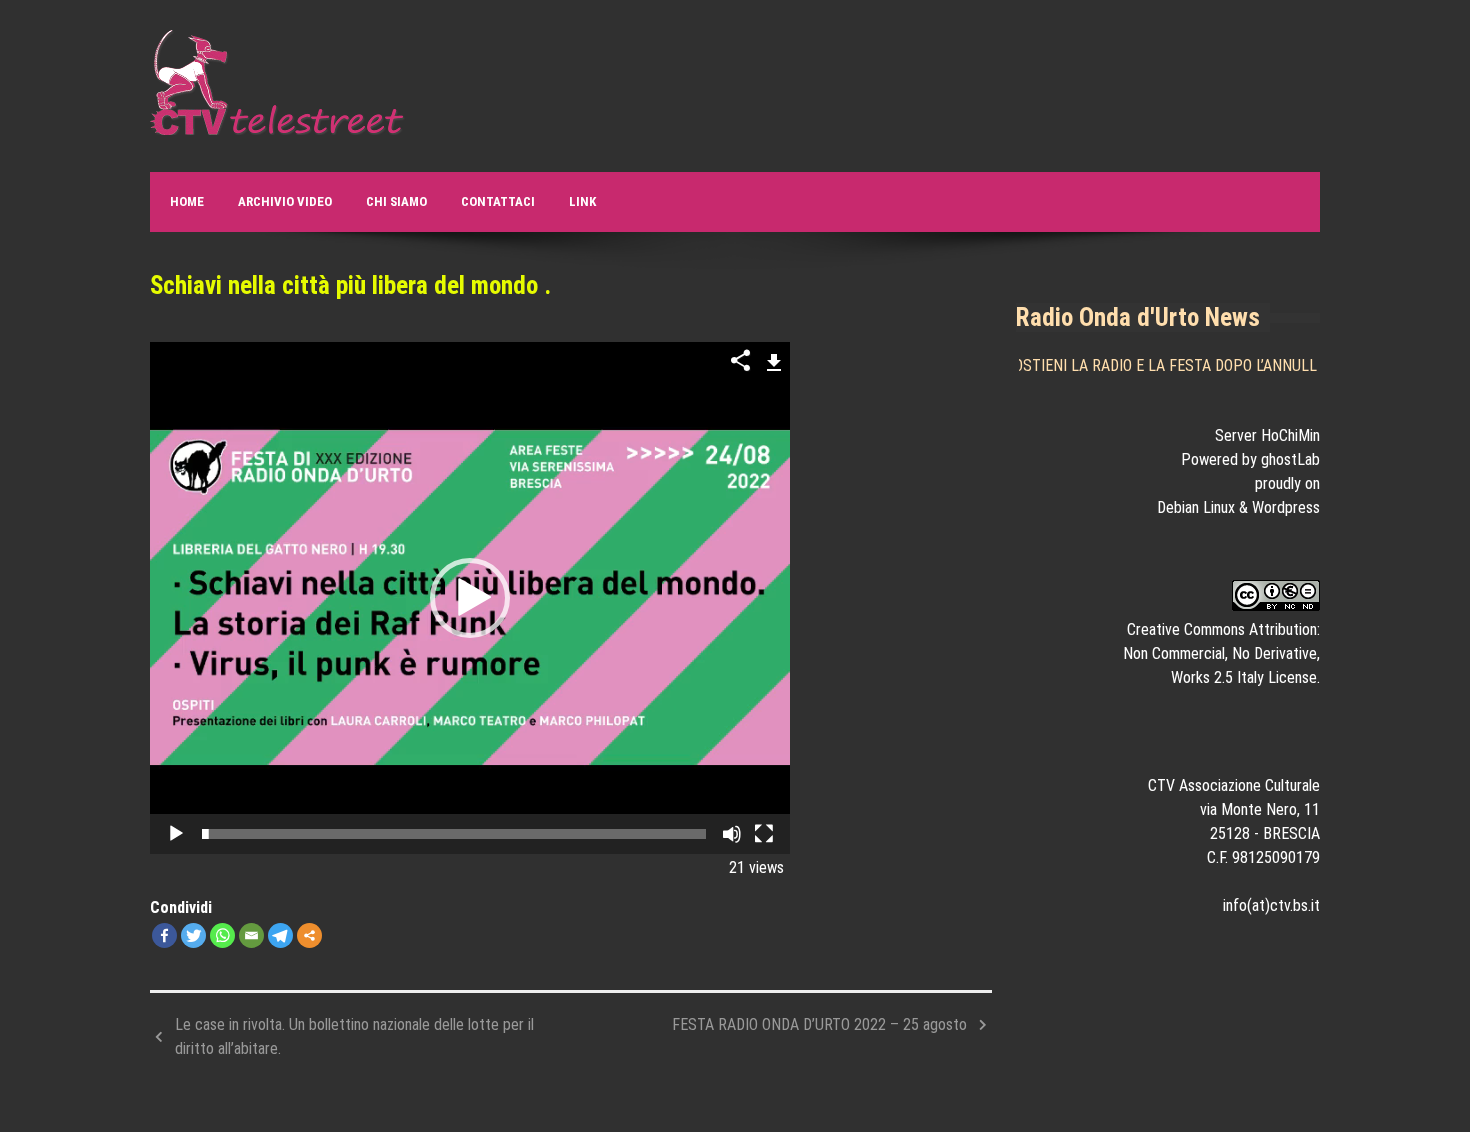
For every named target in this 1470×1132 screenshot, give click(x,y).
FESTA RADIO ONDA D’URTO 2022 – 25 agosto (819, 1024)
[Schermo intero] (764, 834)
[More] (309, 935)
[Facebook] (164, 935)
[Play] (176, 834)
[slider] (454, 834)
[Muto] (732, 834)
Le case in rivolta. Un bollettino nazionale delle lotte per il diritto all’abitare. (354, 1036)
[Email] (251, 935)
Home (187, 201)
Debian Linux (1196, 507)
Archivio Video (285, 201)
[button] (470, 598)
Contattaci (498, 201)
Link (582, 201)
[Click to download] (774, 359)
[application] (470, 598)
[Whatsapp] (222, 935)
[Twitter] (193, 935)
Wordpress (1286, 507)
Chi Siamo (396, 201)
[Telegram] (280, 935)
